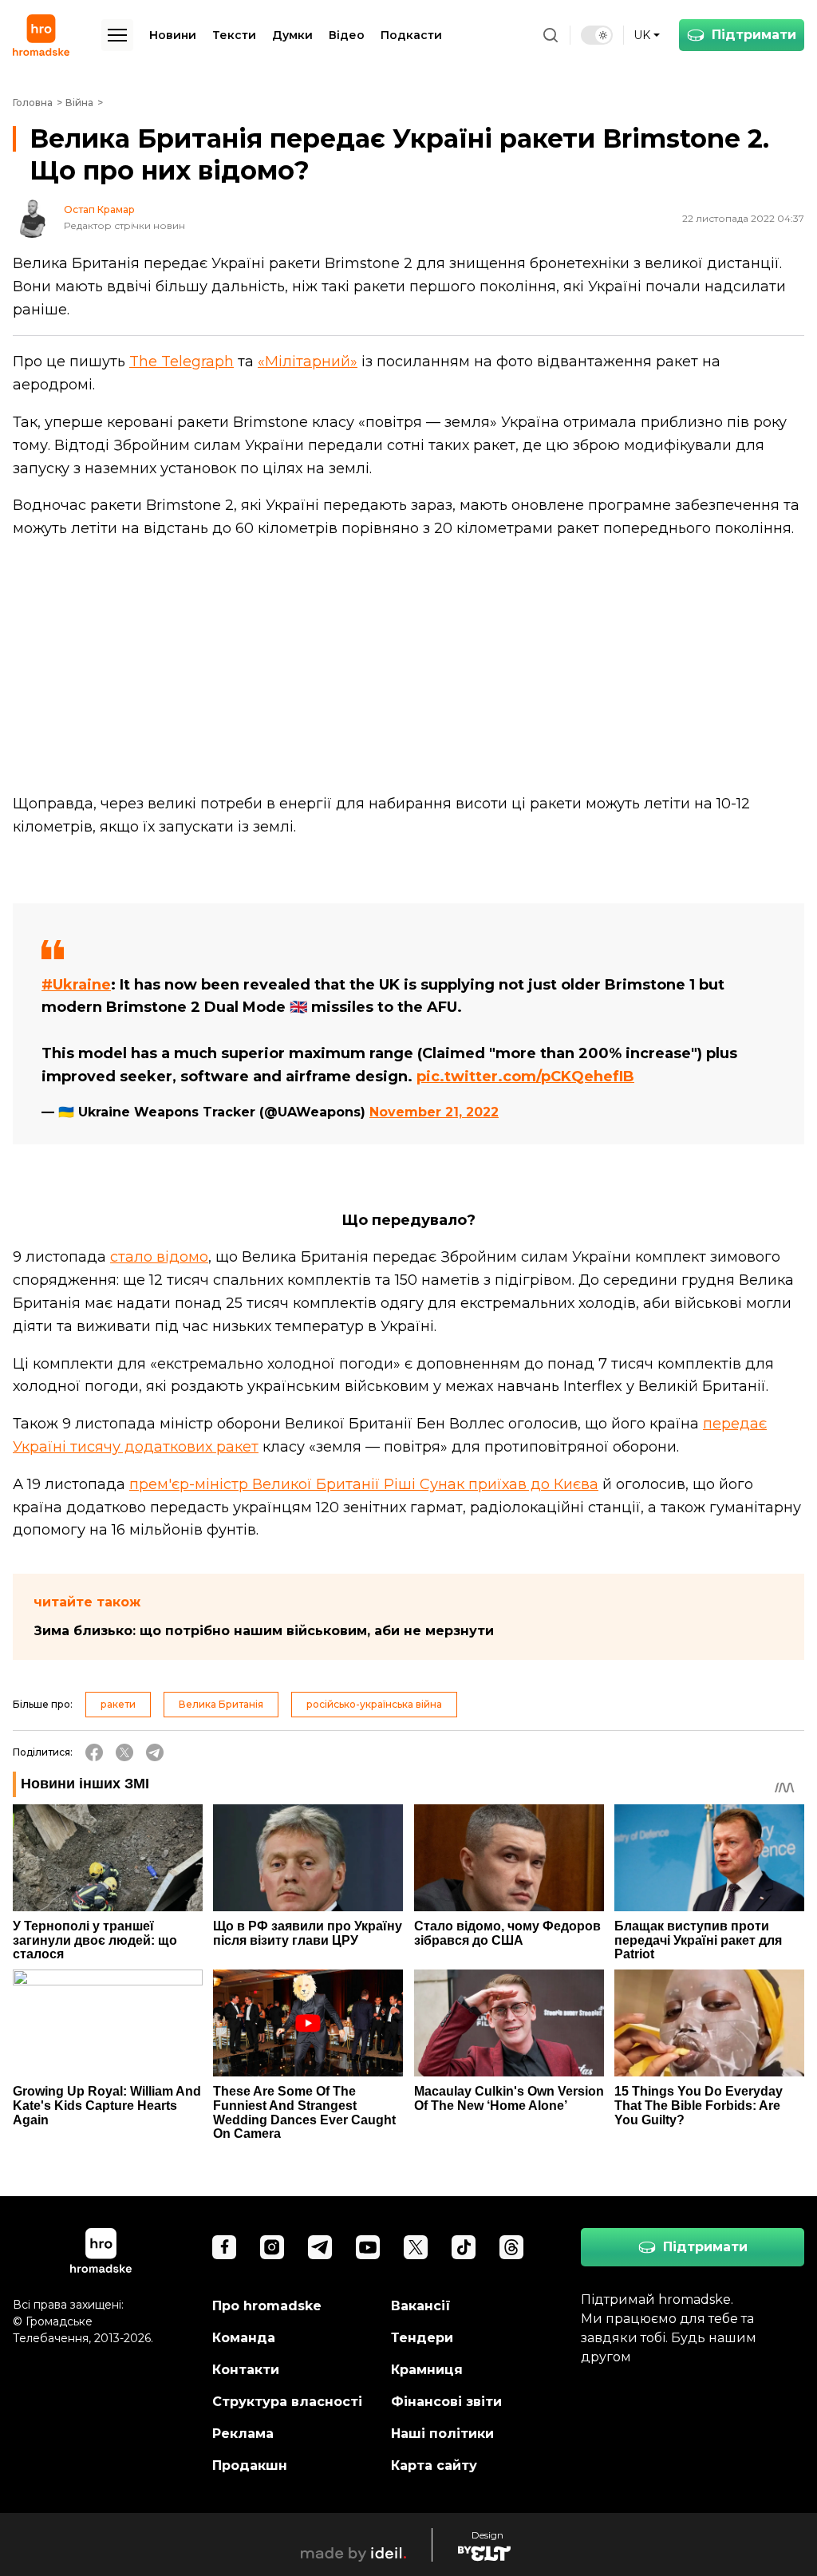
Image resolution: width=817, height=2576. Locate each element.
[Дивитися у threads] (511, 2247)
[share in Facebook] (94, 1752)
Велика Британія (221, 1704)
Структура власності (287, 2402)
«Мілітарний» (308, 362)
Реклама (243, 2434)
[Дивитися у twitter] (416, 2247)
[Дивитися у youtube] (368, 2247)
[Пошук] (551, 35)
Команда (244, 2338)
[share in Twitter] (124, 1752)
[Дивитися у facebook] (224, 2247)
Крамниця (427, 2370)
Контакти (246, 2370)
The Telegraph (182, 362)
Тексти (234, 35)
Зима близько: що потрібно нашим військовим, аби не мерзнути (264, 1631)
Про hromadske (267, 2306)
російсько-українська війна (374, 1704)
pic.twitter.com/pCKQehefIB (525, 1077)
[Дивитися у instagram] (272, 2247)
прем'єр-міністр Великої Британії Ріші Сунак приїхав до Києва (364, 1484)
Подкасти (411, 35)
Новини (173, 35)
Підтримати (754, 35)
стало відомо (159, 1257)
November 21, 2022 (434, 1112)
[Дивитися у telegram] (320, 2247)
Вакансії (421, 2306)
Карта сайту (434, 2465)
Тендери (422, 2338)
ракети (118, 1704)
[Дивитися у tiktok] (464, 2247)
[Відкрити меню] (117, 35)
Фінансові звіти (446, 2402)
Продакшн (250, 2465)
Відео (347, 35)
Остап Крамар (99, 210)
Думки (292, 35)
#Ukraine (76, 985)
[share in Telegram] (155, 1752)
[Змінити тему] (597, 35)
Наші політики (442, 2434)
